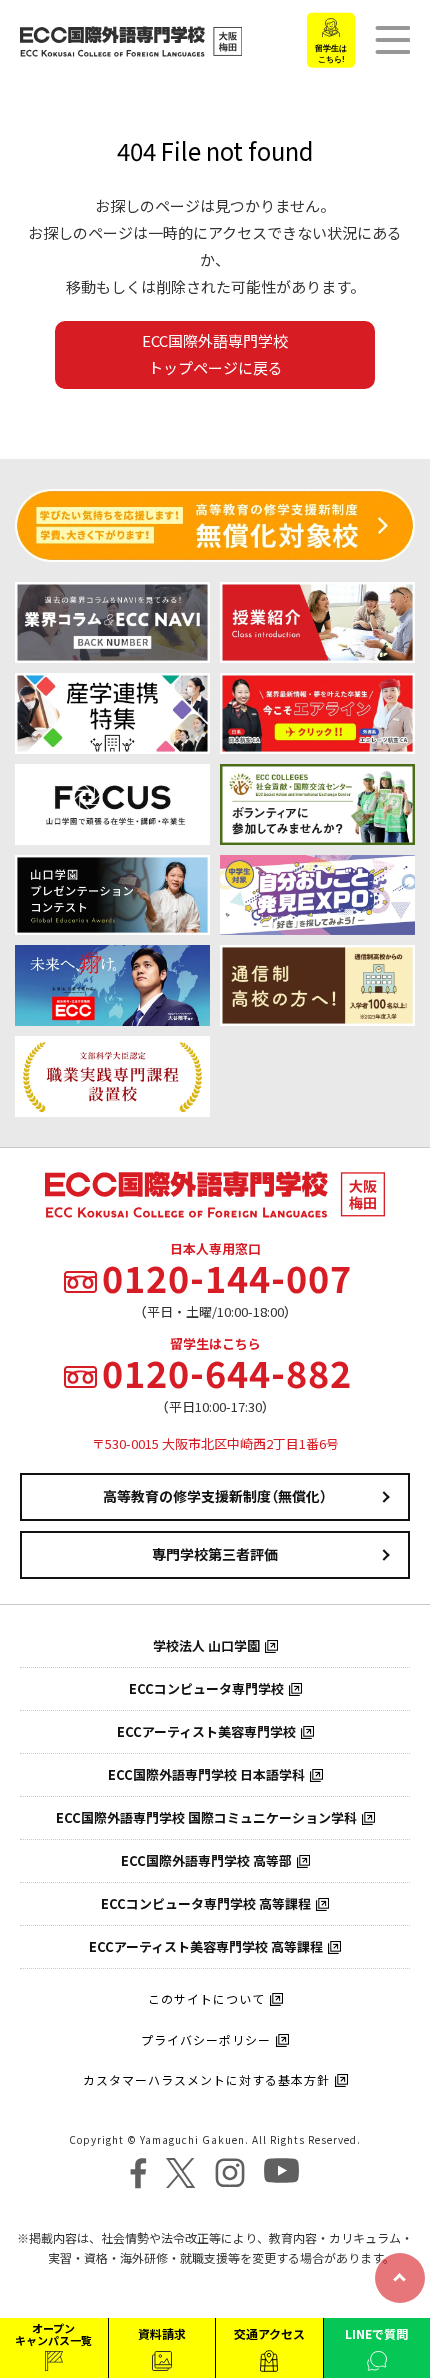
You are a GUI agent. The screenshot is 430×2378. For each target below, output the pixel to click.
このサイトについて (206, 1999)
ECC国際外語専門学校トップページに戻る (215, 354)
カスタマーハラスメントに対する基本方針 (206, 2080)
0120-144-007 (227, 1278)
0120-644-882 (227, 1373)
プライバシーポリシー (206, 2040)
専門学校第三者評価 (215, 1554)
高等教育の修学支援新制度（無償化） (215, 1496)
